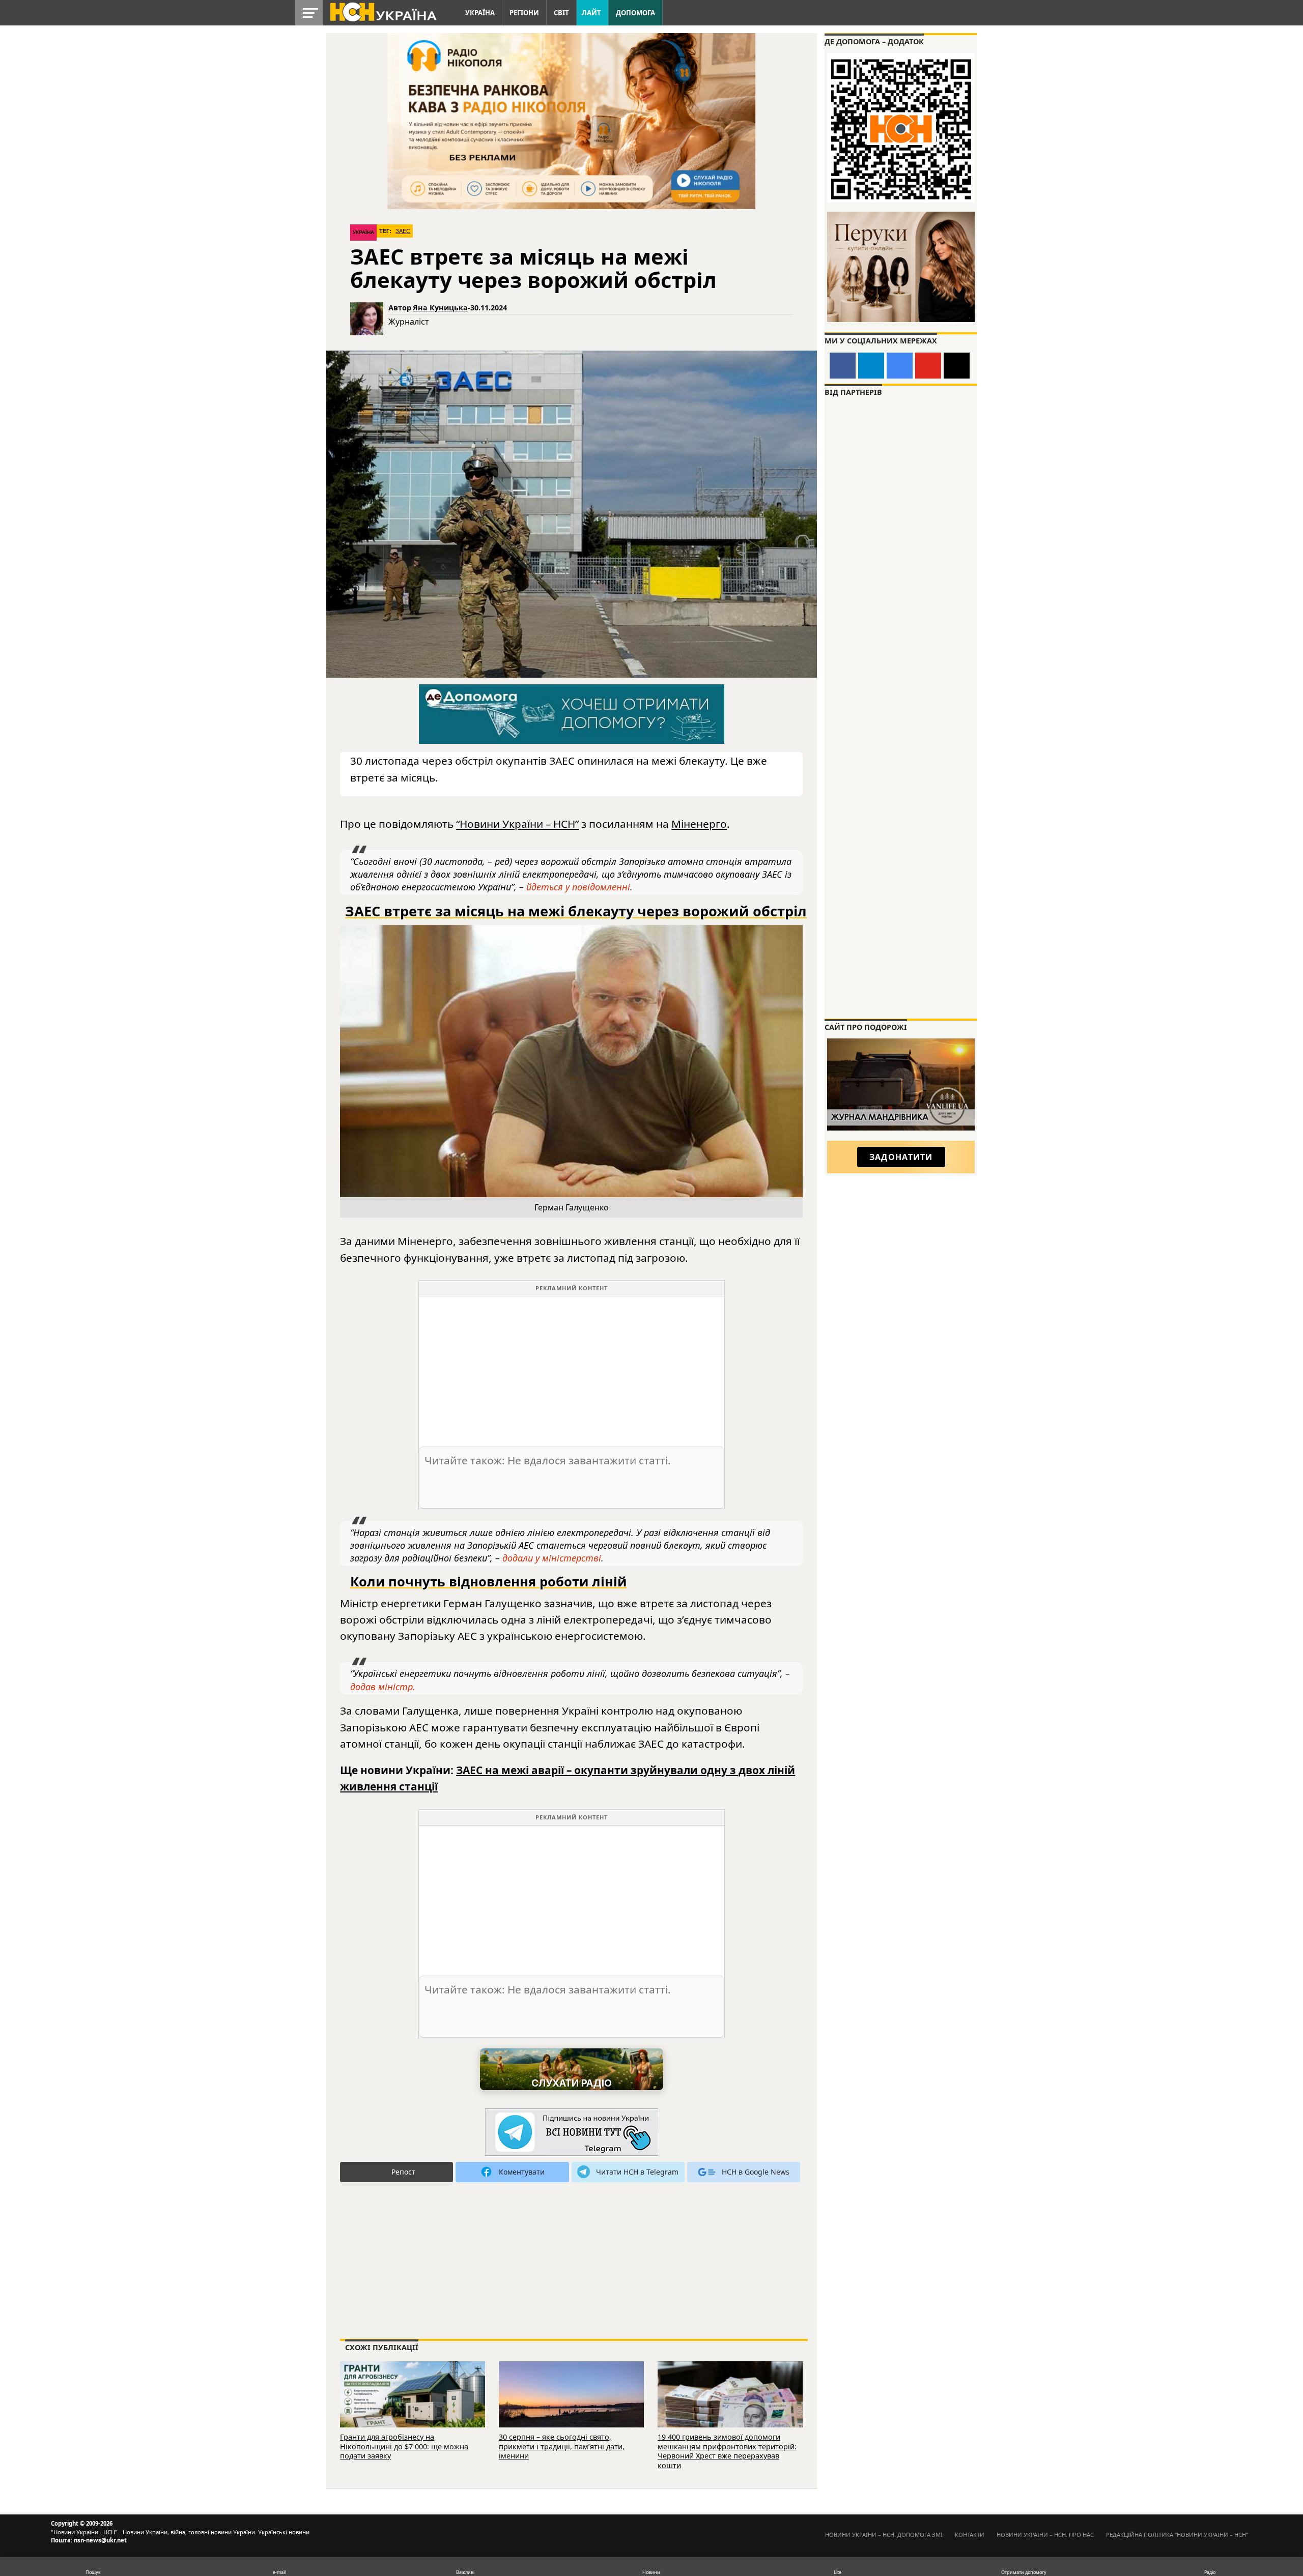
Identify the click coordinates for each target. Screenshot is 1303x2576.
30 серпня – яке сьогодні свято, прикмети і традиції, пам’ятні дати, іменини (562, 2446)
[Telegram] (871, 366)
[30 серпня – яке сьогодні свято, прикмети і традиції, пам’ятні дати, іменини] (571, 2408)
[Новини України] (383, 11)
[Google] (900, 366)
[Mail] (957, 366)
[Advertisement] (572, 1368)
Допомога (635, 13)
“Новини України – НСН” (517, 824)
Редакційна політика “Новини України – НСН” (1177, 2535)
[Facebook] (843, 366)
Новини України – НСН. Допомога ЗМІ (884, 2535)
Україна (480, 13)
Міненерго (699, 824)
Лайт (591, 13)
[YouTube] (928, 366)
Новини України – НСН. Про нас (1045, 2535)
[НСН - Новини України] (572, 2133)
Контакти (970, 2535)
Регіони (524, 13)
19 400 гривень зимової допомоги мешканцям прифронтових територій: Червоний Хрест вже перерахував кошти (727, 2451)
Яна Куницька (440, 308)
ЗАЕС (403, 231)
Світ (561, 13)
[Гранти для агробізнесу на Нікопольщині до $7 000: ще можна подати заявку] (413, 2408)
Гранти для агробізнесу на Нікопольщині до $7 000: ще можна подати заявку (404, 2446)
